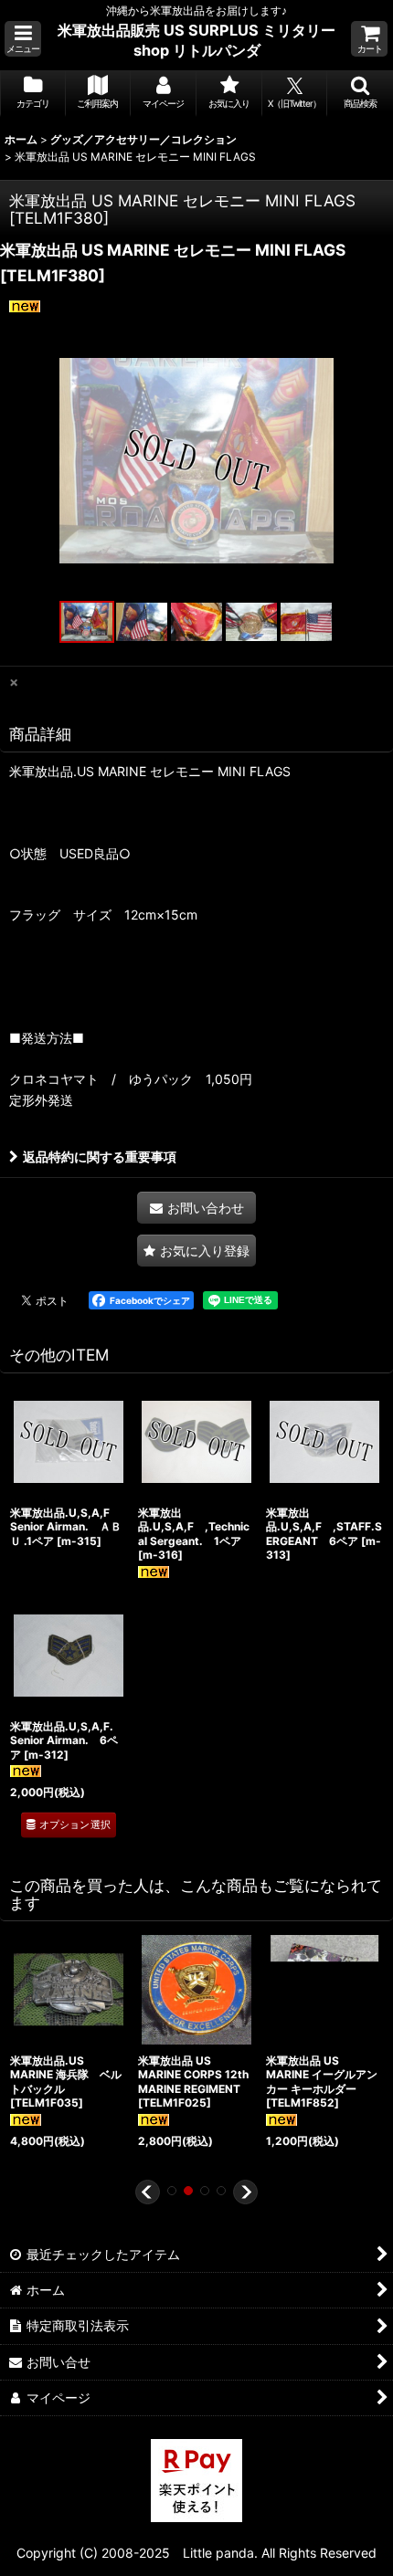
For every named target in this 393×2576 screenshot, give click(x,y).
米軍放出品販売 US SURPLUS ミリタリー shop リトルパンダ (196, 40)
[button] (23, 39)
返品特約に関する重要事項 (100, 1157)
